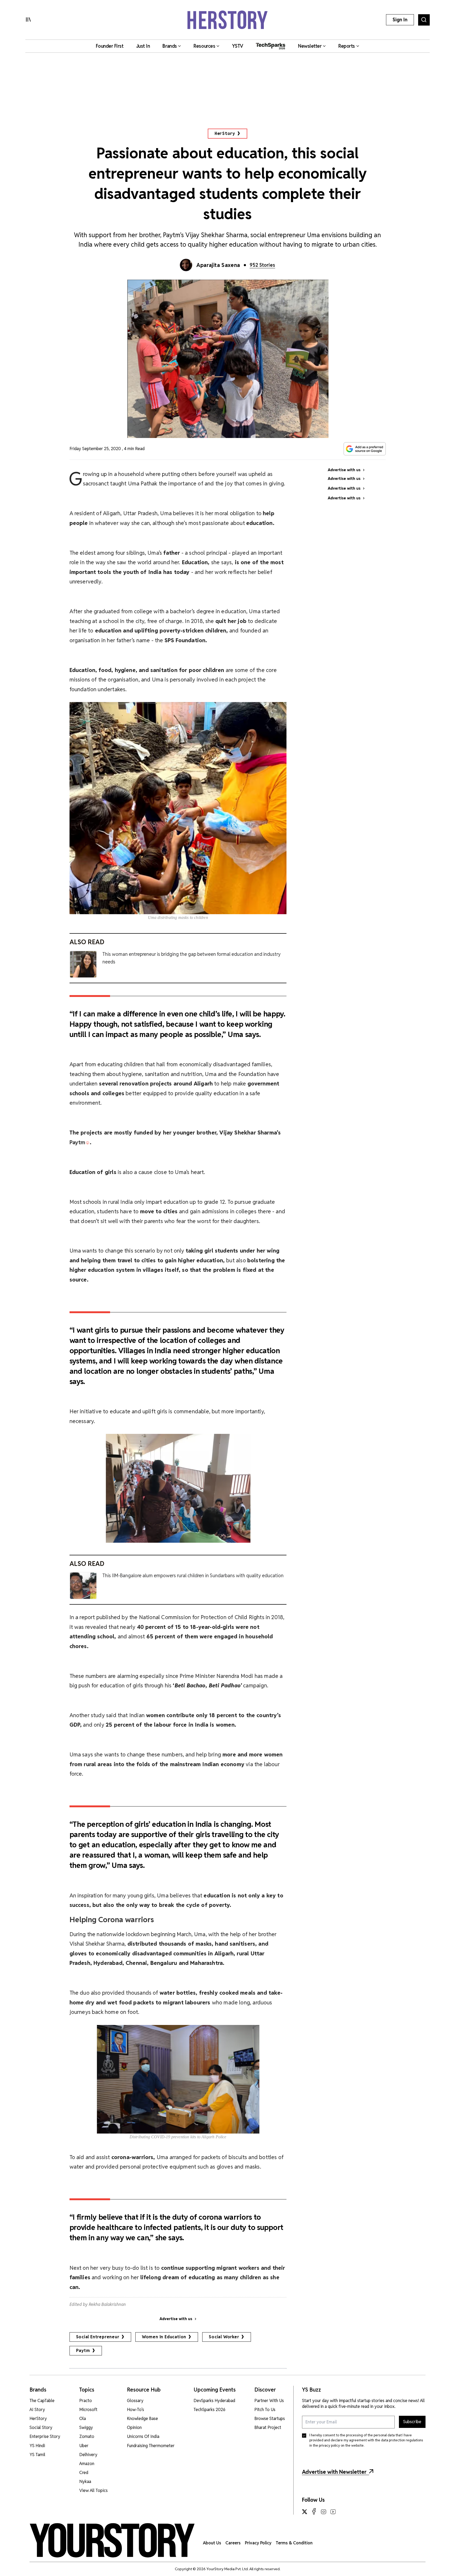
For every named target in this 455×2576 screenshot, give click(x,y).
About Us (212, 2543)
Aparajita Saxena (218, 265)
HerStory (225, 133)
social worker (224, 2337)
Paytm (83, 2351)
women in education (164, 2337)
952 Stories (262, 265)
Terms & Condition (294, 2543)
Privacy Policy (258, 2543)
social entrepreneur (98, 2337)
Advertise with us (176, 2319)
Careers (233, 2543)
